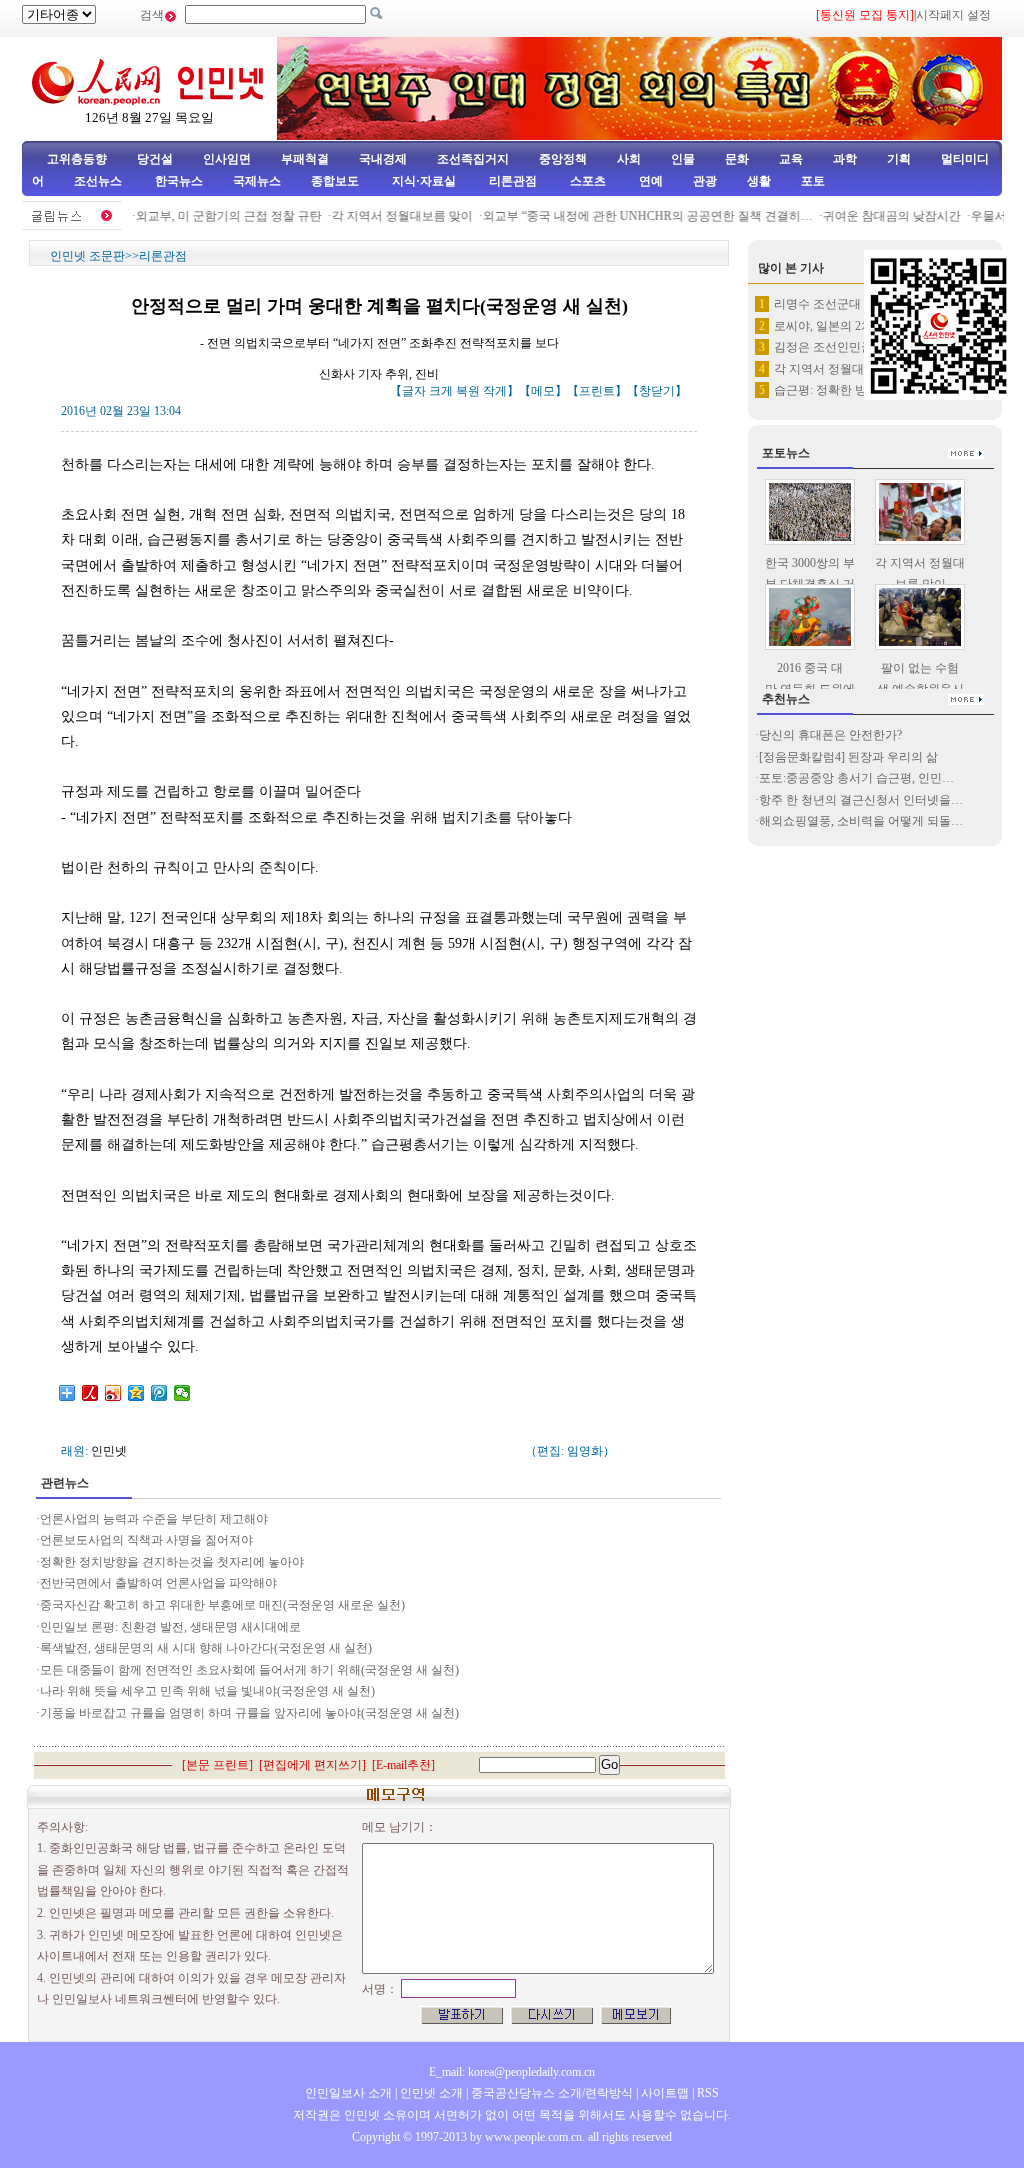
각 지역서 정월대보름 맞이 (386, 216)
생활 (759, 181)
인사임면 (227, 159)
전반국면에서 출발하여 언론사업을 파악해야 (158, 1583)
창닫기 (657, 391)
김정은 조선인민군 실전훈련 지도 (862, 347)
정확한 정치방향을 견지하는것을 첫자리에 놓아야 (172, 1562)
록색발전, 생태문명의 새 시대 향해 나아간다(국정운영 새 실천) (206, 1648)
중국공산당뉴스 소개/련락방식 (552, 2093)
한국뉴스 (179, 181)
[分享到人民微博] (90, 1393)
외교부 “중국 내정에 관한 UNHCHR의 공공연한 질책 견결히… (632, 216)
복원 (468, 391)
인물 (683, 159)
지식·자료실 (425, 181)
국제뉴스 (257, 181)
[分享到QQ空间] (136, 1393)
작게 (495, 391)
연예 (649, 181)
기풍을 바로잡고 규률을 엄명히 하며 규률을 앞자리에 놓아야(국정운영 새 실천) (249, 1713)
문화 (737, 159)
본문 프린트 (217, 1765)
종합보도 (335, 181)
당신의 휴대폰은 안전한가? (830, 735)
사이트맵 (665, 2093)
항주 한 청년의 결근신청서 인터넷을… (861, 800)
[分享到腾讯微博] (159, 1393)
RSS (708, 2093)
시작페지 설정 (953, 15)
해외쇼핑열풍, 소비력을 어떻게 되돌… (861, 821)
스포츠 (586, 181)
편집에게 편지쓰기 (312, 1765)
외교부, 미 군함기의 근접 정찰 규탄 (213, 216)
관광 (705, 181)
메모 (543, 391)
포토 (813, 181)
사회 (629, 159)
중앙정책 (563, 159)
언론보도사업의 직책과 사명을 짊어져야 (146, 1540)
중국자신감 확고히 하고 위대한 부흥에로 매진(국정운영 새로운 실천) (222, 1605)
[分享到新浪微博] (113, 1393)
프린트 (597, 391)
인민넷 (109, 1451)
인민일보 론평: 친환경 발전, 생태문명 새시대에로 (170, 1627)
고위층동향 (77, 159)
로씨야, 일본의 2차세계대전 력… (861, 326)
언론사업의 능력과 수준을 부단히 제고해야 (154, 1519)
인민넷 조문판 (87, 256)
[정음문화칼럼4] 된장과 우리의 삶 (848, 757)
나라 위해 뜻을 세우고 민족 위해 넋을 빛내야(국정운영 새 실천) (207, 1691)
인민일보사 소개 (348, 2093)
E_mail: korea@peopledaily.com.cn (512, 2072)
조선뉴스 (99, 181)
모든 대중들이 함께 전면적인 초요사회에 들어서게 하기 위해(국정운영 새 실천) (249, 1670)
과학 (845, 159)
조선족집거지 (473, 159)
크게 (441, 391)
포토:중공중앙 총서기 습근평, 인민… (856, 778)
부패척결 (305, 159)
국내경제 (383, 159)
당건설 (155, 159)
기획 (899, 159)
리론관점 (513, 181)
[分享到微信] (182, 1393)
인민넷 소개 (430, 2093)
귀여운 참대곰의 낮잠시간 (876, 216)
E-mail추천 (403, 1765)
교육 (791, 159)
